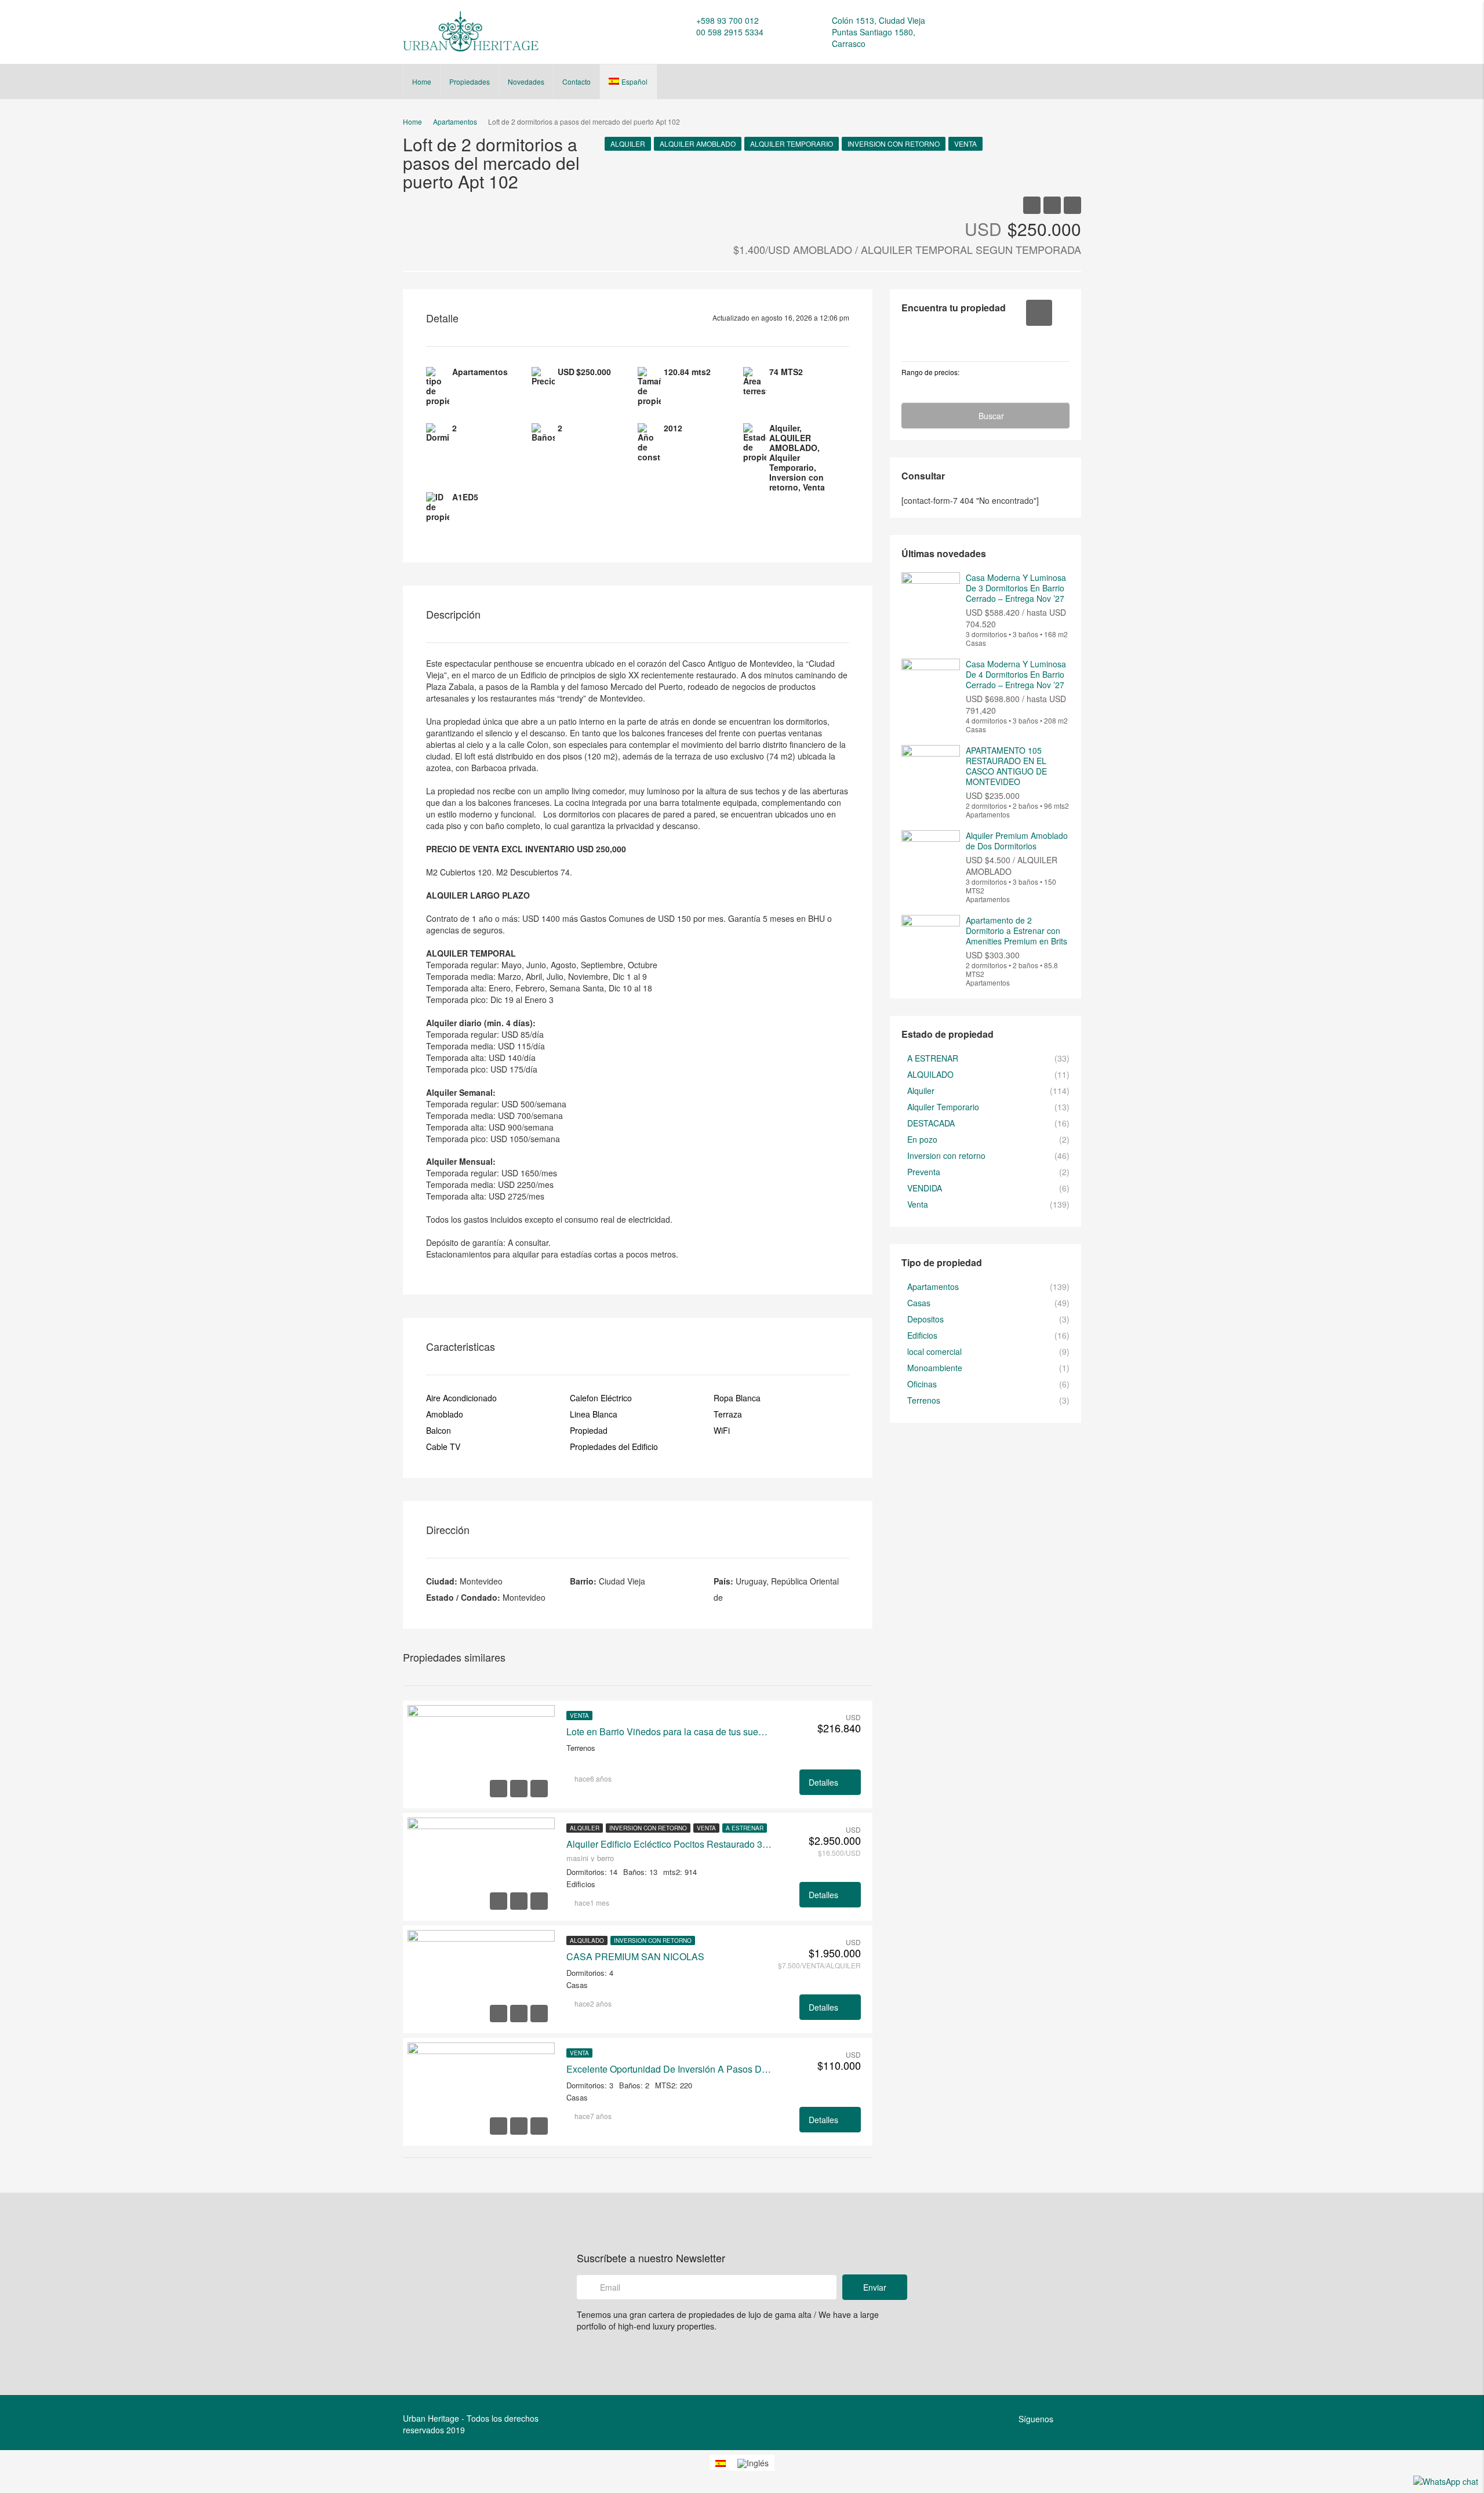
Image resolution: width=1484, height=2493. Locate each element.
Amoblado (445, 1414)
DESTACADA (931, 1123)
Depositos (925, 1319)
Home (422, 81)
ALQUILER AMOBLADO (698, 143)
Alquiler (628, 143)
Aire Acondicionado (461, 1398)
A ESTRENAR (745, 1828)
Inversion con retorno (894, 143)
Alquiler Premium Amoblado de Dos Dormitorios (1017, 841)
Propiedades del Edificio (614, 1447)
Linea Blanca (594, 1414)
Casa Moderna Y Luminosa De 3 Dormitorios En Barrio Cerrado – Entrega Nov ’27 (1016, 588)
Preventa (924, 1172)
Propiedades (470, 81)
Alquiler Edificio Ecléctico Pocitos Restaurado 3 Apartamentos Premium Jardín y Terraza (670, 1844)
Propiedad (589, 1430)
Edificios (922, 1335)
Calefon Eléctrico (601, 1398)
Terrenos (924, 1400)
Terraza (728, 1414)
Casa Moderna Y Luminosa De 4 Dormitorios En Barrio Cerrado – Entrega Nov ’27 (1016, 674)
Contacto (576, 81)
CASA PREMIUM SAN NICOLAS (635, 1957)
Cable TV (443, 1447)
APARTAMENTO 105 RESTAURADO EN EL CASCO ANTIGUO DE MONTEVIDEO (1006, 766)
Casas (919, 1303)
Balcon (439, 1430)
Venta (965, 143)
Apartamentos (933, 1287)
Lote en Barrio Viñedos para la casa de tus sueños (670, 1732)
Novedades (526, 81)
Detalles (825, 1782)
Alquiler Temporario (792, 143)
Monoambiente (935, 1368)
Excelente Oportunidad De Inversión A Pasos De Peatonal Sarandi (670, 2069)
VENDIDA (925, 1188)
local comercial (934, 1351)
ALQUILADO (587, 1940)
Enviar (875, 2287)
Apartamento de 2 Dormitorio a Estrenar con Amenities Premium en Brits (1016, 931)
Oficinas (922, 1384)
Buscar (991, 416)
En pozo (922, 1139)
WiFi (722, 1430)
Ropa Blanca (737, 1398)
